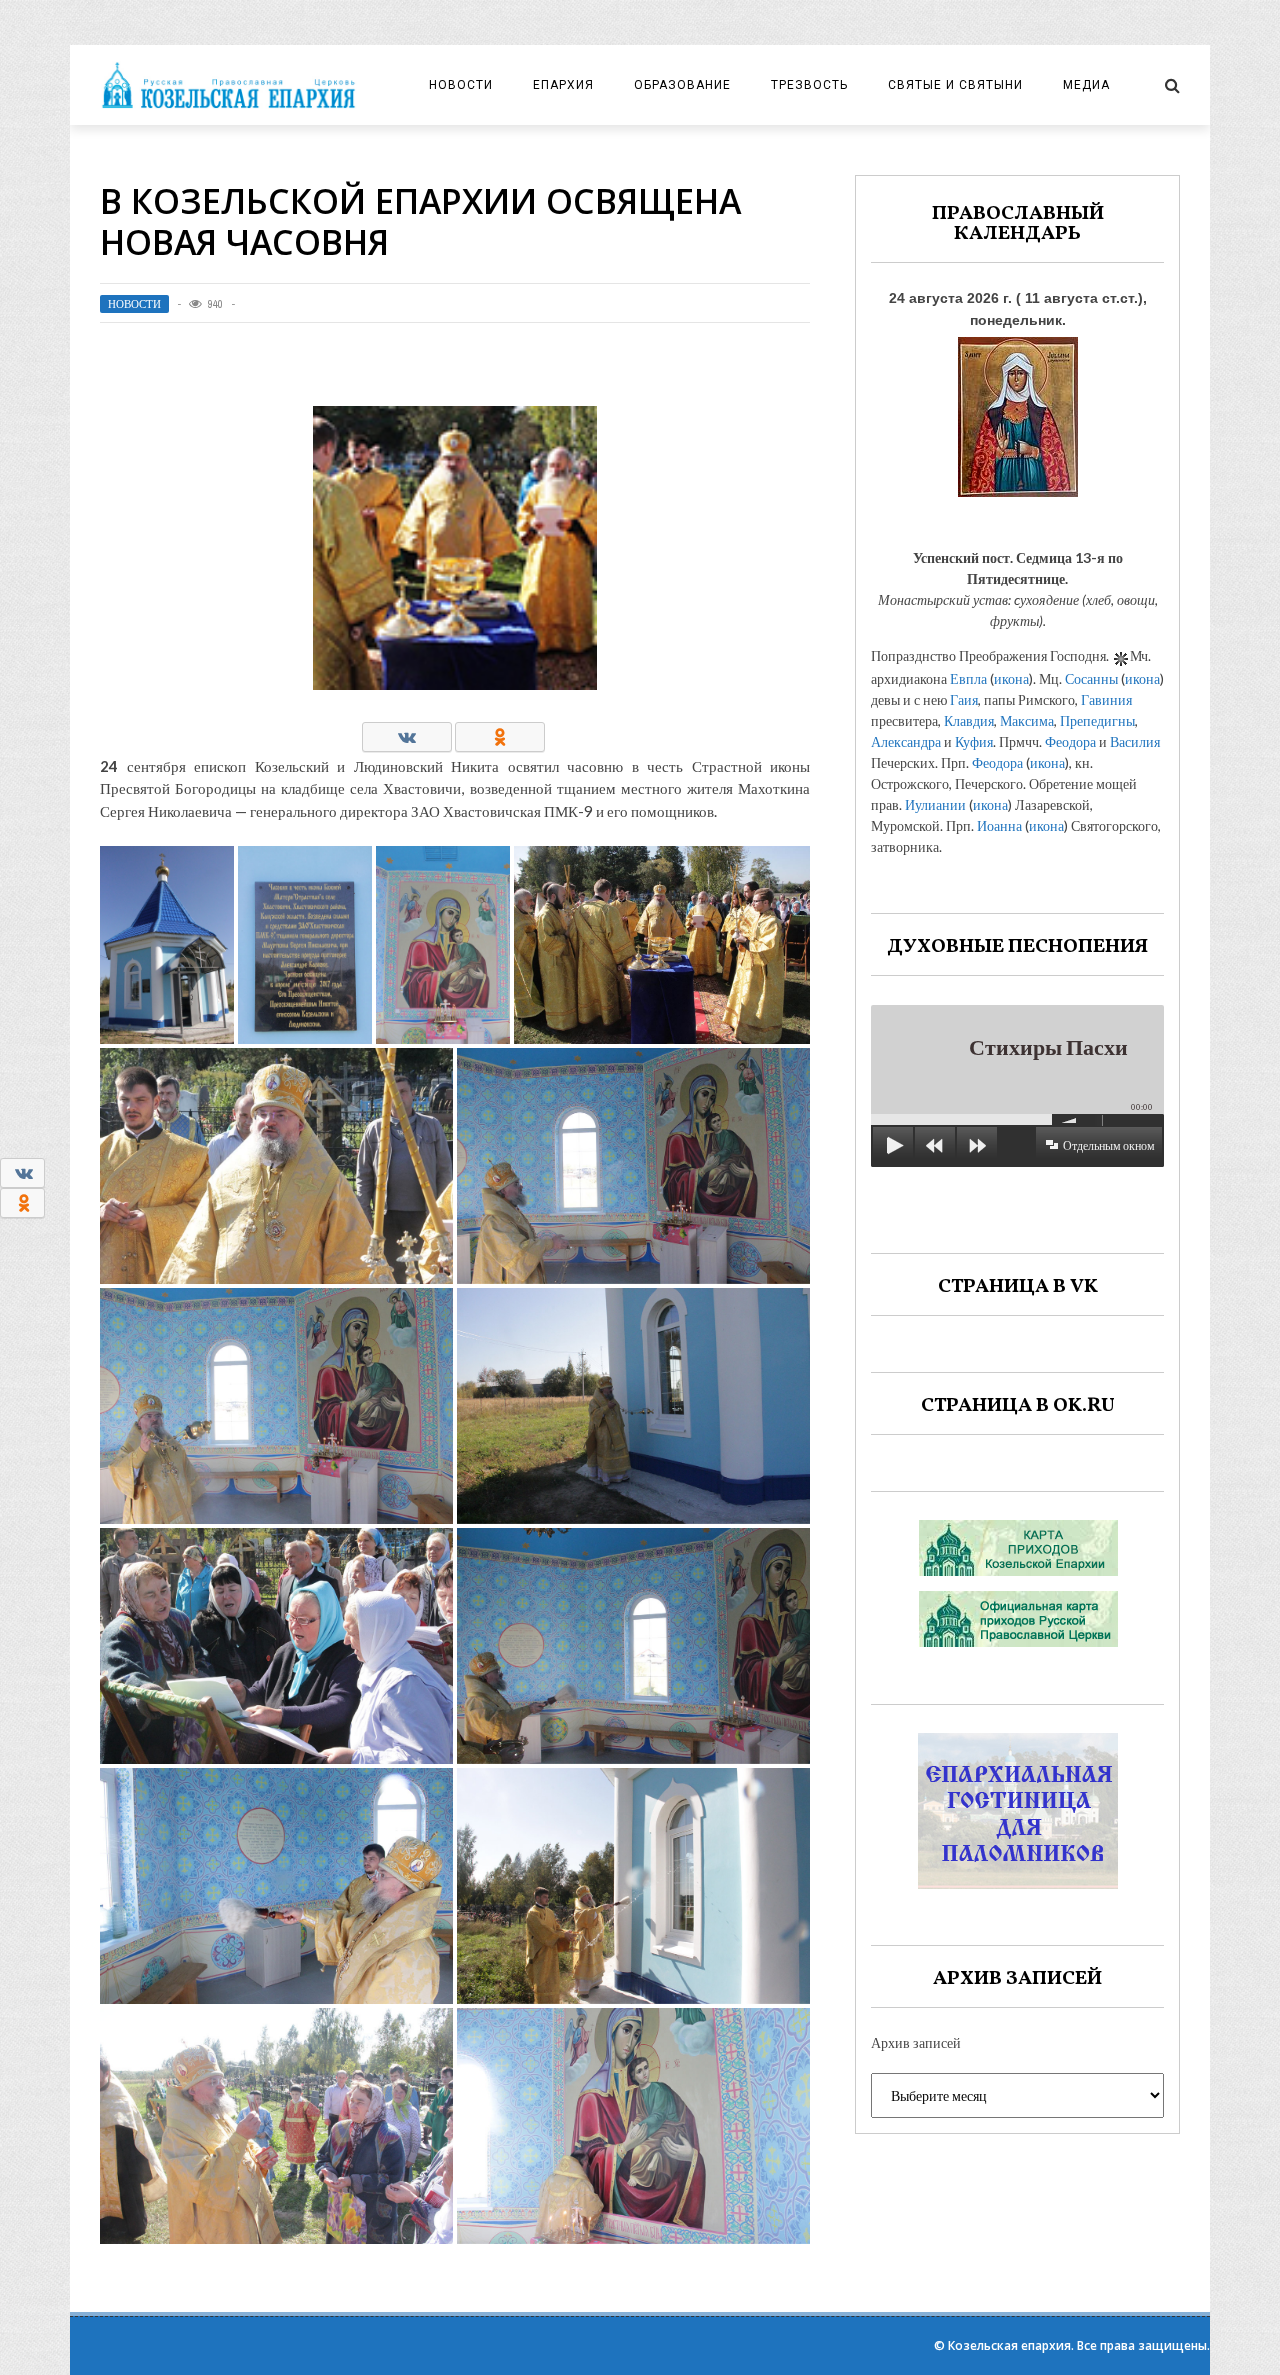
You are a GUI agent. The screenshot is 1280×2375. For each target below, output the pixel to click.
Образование (682, 85)
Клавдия (969, 720)
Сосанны (1091, 678)
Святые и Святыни (955, 85)
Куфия (974, 741)
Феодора (1070, 741)
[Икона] (1018, 411)
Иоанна (999, 825)
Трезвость (809, 85)
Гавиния (1106, 699)
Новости (461, 85)
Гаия (964, 699)
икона (1011, 678)
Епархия (563, 85)
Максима (1027, 720)
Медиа (1086, 85)
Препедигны (1097, 720)
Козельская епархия (1009, 2345)
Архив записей (916, 2042)
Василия (1135, 741)
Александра (906, 741)
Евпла (968, 678)
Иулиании (935, 804)
